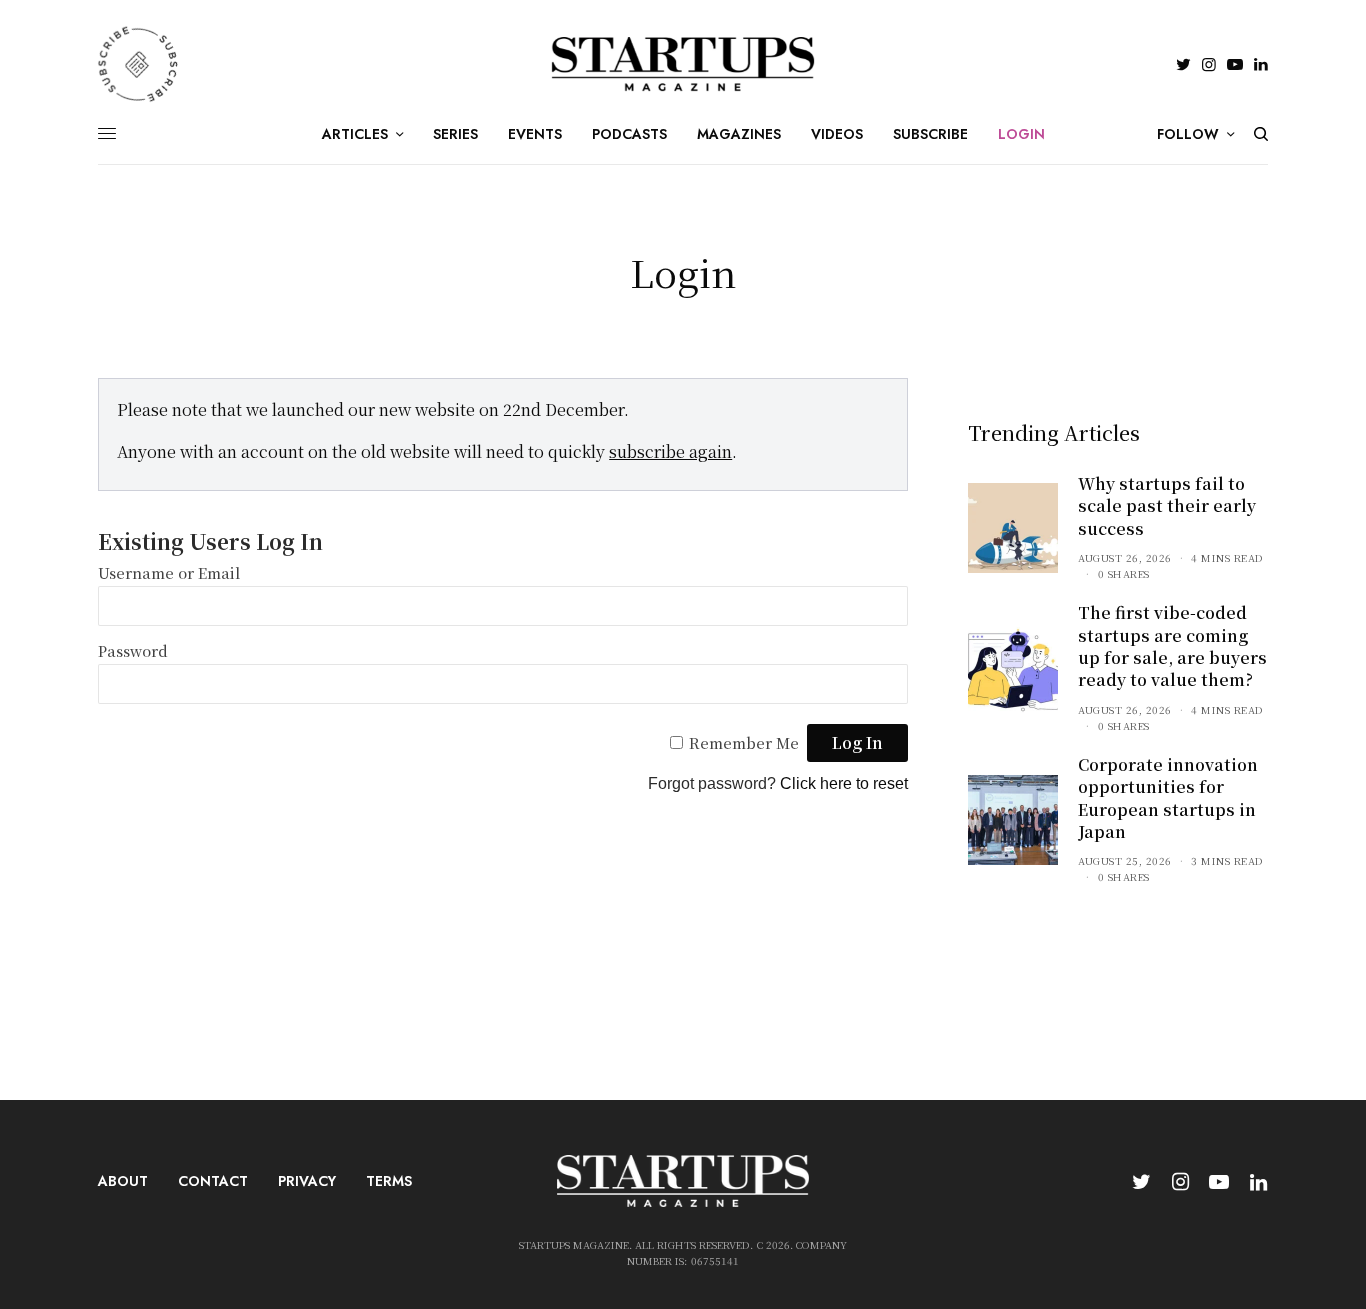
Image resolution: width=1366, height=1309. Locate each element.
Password (133, 650)
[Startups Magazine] (683, 64)
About (123, 1181)
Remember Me (744, 742)
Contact (213, 1181)
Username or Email (169, 572)
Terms (389, 1181)
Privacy (307, 1181)
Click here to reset (844, 783)
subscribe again (670, 451)
